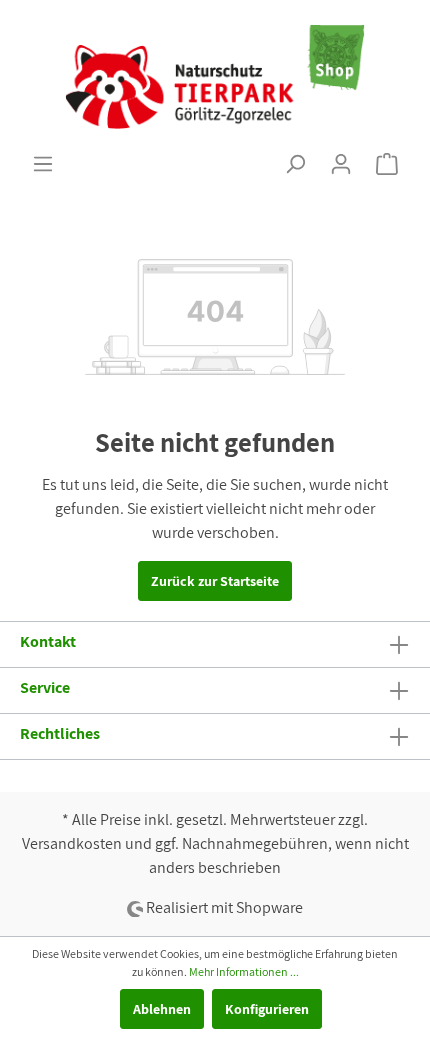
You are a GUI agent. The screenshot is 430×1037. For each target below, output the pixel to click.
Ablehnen (162, 1009)
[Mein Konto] (341, 164)
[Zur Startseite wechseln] (215, 76)
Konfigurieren (267, 1009)
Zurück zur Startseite (215, 581)
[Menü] (43, 164)
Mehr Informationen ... (244, 971)
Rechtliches (60, 733)
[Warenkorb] (387, 164)
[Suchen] (295, 164)
